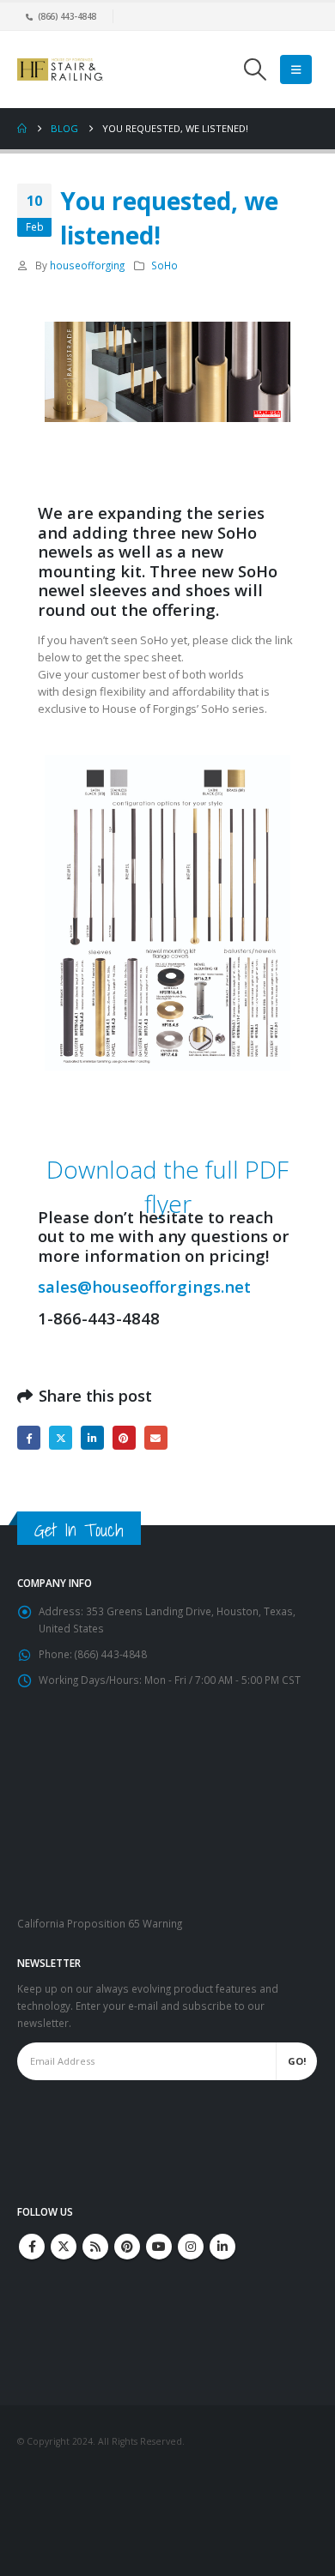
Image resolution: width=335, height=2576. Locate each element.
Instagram (191, 2247)
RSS (95, 2247)
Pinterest (124, 1437)
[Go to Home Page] (22, 129)
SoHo (164, 265)
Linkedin (222, 2247)
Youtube (159, 2247)
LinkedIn (92, 1437)
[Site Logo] (60, 69)
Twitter (61, 1437)
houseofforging (87, 265)
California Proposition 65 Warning (100, 1923)
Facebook (29, 1437)
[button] (255, 69)
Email (156, 1437)
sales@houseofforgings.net (144, 1286)
